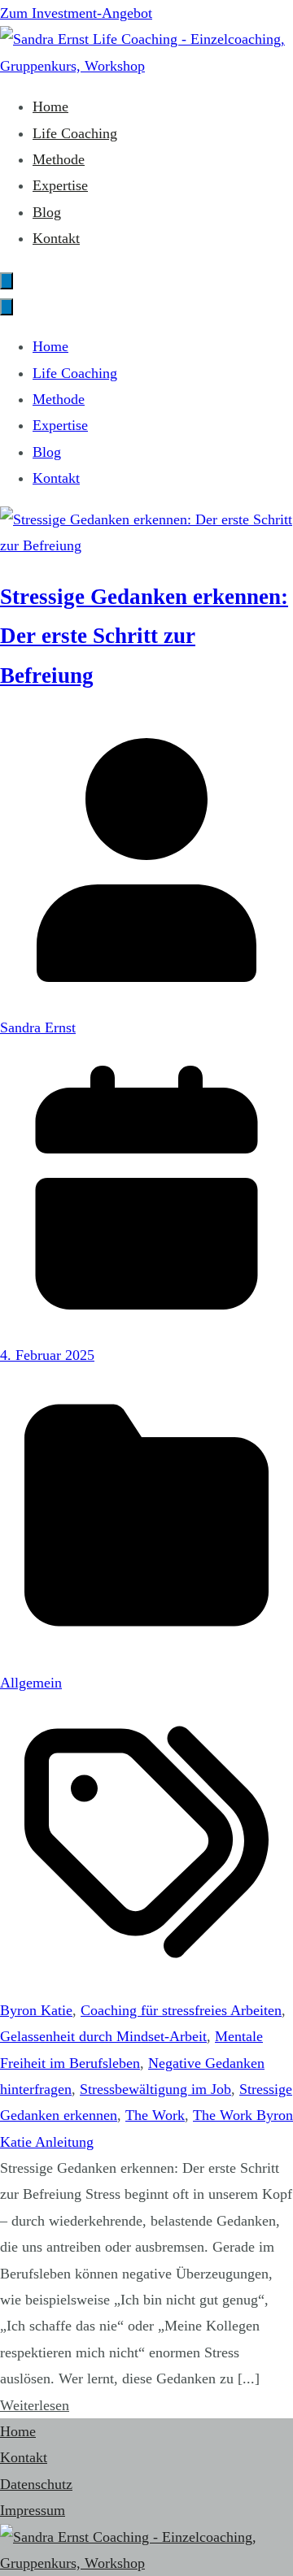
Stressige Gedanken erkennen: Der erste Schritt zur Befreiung (144, 636)
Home (50, 106)
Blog (47, 212)
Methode (59, 159)
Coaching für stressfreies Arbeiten (181, 2010)
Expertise (60, 185)
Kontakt (56, 238)
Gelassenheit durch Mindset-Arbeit (103, 2036)
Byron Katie (36, 2010)
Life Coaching (75, 133)
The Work (155, 2115)
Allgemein (31, 1683)
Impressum (33, 2510)
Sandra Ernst (38, 1027)
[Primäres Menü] (7, 281)
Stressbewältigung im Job (155, 2089)
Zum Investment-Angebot (76, 13)
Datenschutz (36, 2484)
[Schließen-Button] (7, 307)
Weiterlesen (35, 2405)
